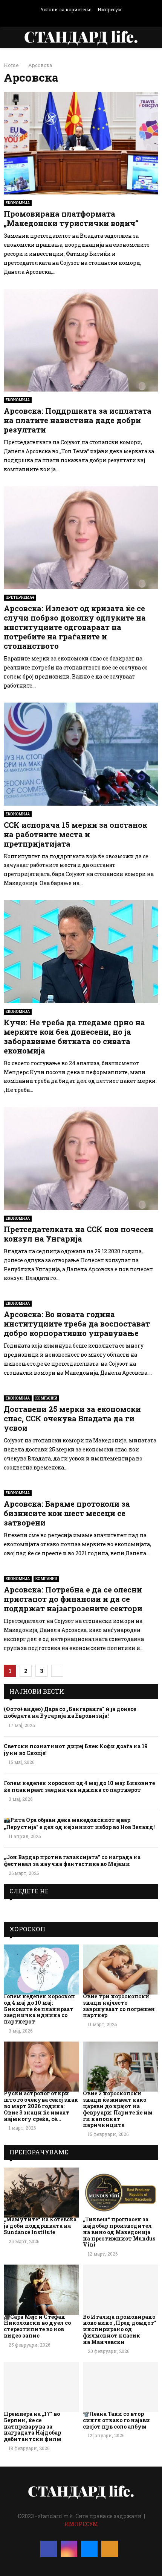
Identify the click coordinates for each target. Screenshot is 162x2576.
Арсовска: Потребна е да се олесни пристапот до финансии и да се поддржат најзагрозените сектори (73, 1599)
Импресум (110, 9)
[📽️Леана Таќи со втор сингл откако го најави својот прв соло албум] (121, 2387)
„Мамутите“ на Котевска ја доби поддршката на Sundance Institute (40, 2226)
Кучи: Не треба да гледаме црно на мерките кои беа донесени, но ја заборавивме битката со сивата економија (74, 1036)
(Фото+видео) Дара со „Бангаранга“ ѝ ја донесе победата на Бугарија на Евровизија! (70, 1712)
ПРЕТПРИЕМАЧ (20, 597)
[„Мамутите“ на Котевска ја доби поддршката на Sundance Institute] (41, 2193)
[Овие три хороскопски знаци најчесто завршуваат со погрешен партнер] (121, 1970)
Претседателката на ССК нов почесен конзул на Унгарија (79, 1234)
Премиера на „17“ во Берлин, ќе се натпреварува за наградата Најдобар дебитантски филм (33, 2426)
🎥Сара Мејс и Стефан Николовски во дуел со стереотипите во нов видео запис (37, 2326)
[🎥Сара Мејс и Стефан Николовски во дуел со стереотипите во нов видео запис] (41, 2290)
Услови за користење (66, 9)
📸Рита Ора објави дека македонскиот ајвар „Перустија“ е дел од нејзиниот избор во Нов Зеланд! (79, 1823)
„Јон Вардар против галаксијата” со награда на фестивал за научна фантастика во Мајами (72, 1860)
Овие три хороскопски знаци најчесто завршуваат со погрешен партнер (119, 2006)
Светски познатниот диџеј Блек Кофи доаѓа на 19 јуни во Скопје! (76, 1749)
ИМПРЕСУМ (81, 2524)
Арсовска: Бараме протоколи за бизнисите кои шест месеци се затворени (67, 1513)
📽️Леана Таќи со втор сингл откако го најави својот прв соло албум (116, 2420)
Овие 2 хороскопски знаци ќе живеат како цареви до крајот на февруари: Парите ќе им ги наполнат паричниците (118, 2109)
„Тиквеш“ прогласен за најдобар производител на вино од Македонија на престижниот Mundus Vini (119, 2232)
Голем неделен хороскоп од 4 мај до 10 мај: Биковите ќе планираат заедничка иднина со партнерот (79, 1786)
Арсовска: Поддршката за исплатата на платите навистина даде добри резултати (78, 420)
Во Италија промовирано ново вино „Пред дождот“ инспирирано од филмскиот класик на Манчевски (120, 2329)
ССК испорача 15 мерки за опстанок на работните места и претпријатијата (76, 834)
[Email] (89, 2549)
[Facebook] (49, 2549)
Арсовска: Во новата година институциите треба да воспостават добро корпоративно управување (77, 1324)
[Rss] (110, 2549)
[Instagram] (69, 2549)
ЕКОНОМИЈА (18, 203)
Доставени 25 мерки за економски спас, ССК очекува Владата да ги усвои (72, 1418)
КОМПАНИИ (46, 1398)
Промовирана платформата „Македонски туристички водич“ (71, 218)
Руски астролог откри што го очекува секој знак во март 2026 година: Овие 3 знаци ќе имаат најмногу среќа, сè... (41, 2106)
